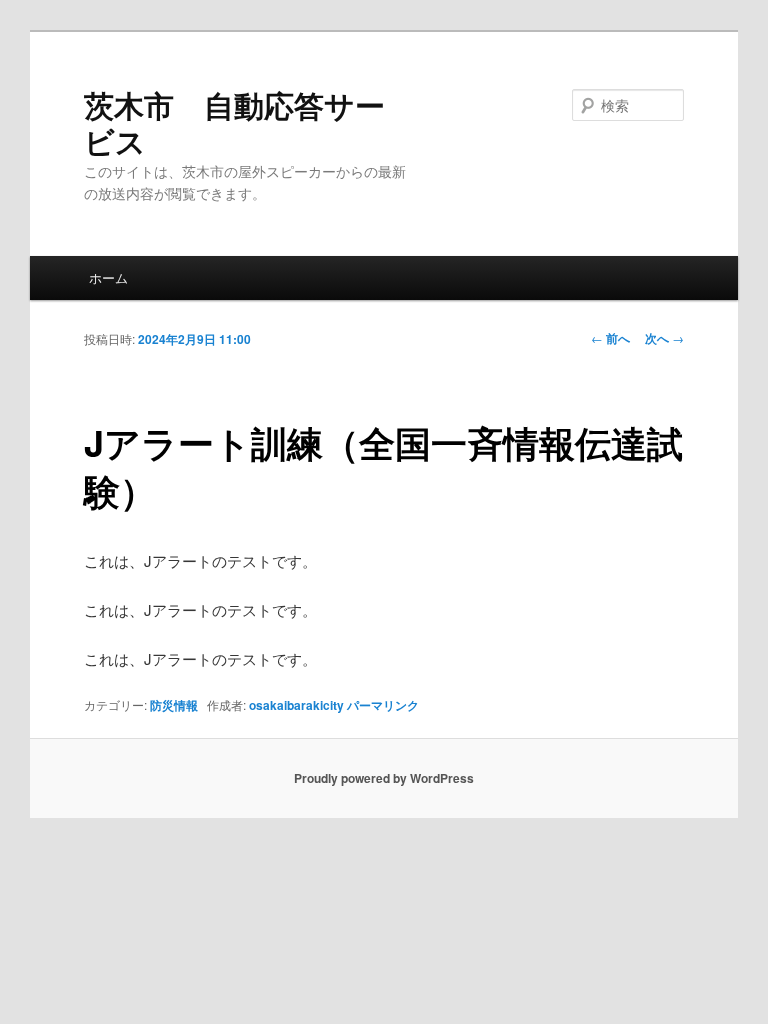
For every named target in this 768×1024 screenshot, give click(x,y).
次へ (664, 338)
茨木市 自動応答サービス (234, 122)
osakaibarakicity (296, 705)
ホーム (108, 277)
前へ (610, 338)
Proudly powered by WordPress (384, 778)
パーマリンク (383, 705)
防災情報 (174, 705)
